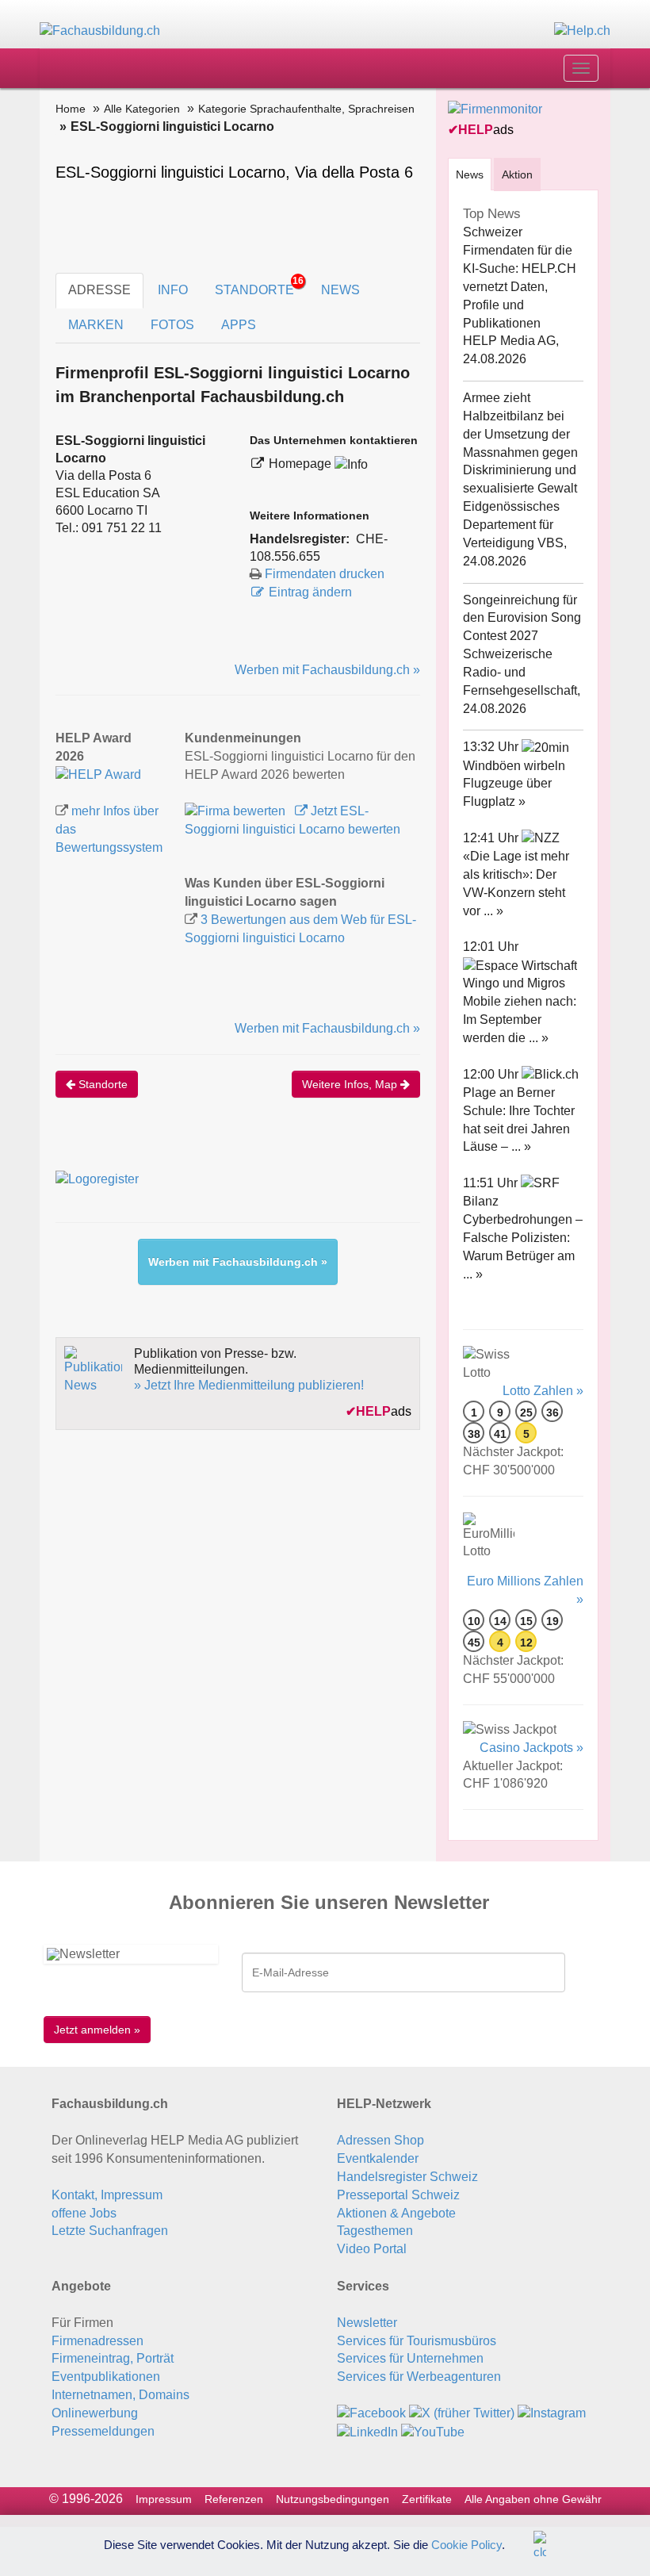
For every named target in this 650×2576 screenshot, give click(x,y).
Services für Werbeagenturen (419, 2377)
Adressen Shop (380, 2140)
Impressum (164, 2499)
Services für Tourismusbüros (417, 2341)
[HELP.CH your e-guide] (582, 31)
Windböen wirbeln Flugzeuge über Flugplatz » (514, 784)
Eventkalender (378, 2158)
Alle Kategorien (142, 109)
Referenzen (234, 2499)
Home (71, 109)
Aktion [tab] (517, 174)
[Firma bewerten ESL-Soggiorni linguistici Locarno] (237, 811)
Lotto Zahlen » (543, 1391)
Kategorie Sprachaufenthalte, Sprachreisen (306, 109)
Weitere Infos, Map (351, 1084)
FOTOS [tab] (172, 325)
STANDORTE (259, 286)
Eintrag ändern (310, 592)
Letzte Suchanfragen (110, 2231)
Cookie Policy (466, 2544)
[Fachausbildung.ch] (100, 31)
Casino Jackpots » (531, 1748)
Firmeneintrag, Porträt (113, 2358)
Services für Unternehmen (410, 2358)
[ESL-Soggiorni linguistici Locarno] (98, 774)
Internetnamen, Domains (120, 2395)
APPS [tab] (239, 325)
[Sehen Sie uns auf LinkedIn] (367, 2431)
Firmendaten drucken (325, 574)
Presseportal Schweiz (398, 2195)
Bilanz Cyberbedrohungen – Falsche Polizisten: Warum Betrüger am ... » (523, 1237)
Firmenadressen (97, 2341)
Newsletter (367, 2323)
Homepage (302, 464)
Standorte (101, 1084)
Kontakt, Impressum (107, 2195)
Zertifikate (427, 2499)
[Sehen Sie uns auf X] (462, 2413)
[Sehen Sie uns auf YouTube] (433, 2431)
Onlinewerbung (95, 2413)
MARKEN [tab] (96, 325)
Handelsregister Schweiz (407, 2177)
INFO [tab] (173, 290)
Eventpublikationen (106, 2377)
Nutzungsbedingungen (333, 2499)
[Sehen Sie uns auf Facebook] (371, 2413)
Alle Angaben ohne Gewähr (533, 2499)
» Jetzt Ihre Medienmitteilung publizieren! (249, 1385)
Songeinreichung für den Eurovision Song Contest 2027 (522, 618)
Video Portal (372, 2249)
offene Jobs (84, 2213)
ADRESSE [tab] (99, 290)
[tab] (470, 174)
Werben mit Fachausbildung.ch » (327, 670)
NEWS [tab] (340, 290)
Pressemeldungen (103, 2431)
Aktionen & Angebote (396, 2213)
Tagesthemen (375, 2231)
